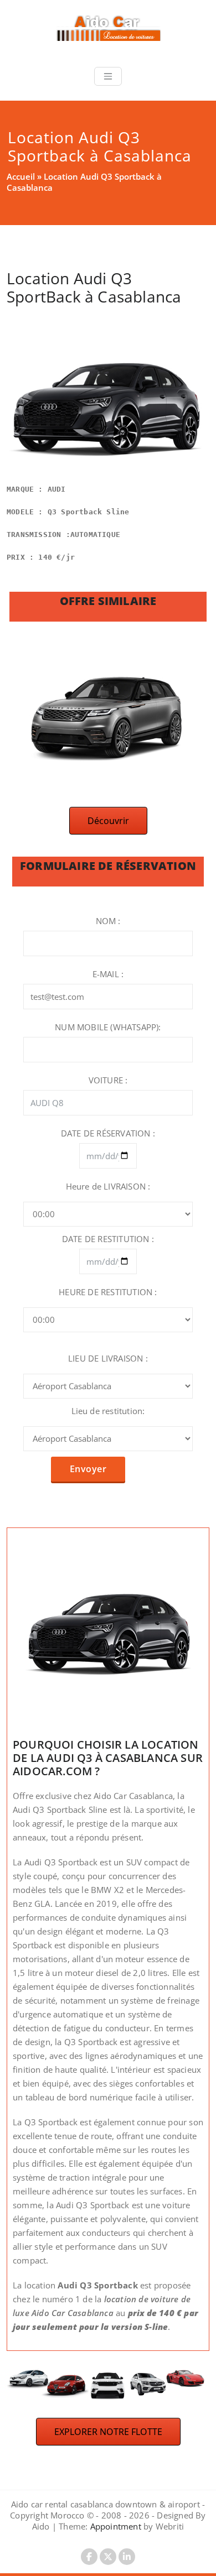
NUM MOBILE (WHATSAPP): (108, 1027)
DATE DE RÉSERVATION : (108, 1133)
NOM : (108, 921)
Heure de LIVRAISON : (108, 1186)
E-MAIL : (108, 974)
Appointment (115, 2526)
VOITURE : (108, 1080)
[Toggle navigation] (108, 76)
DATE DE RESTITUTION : (108, 1239)
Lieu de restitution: (108, 1411)
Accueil (21, 176)
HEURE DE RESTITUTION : (108, 1292)
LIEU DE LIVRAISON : (108, 1358)
